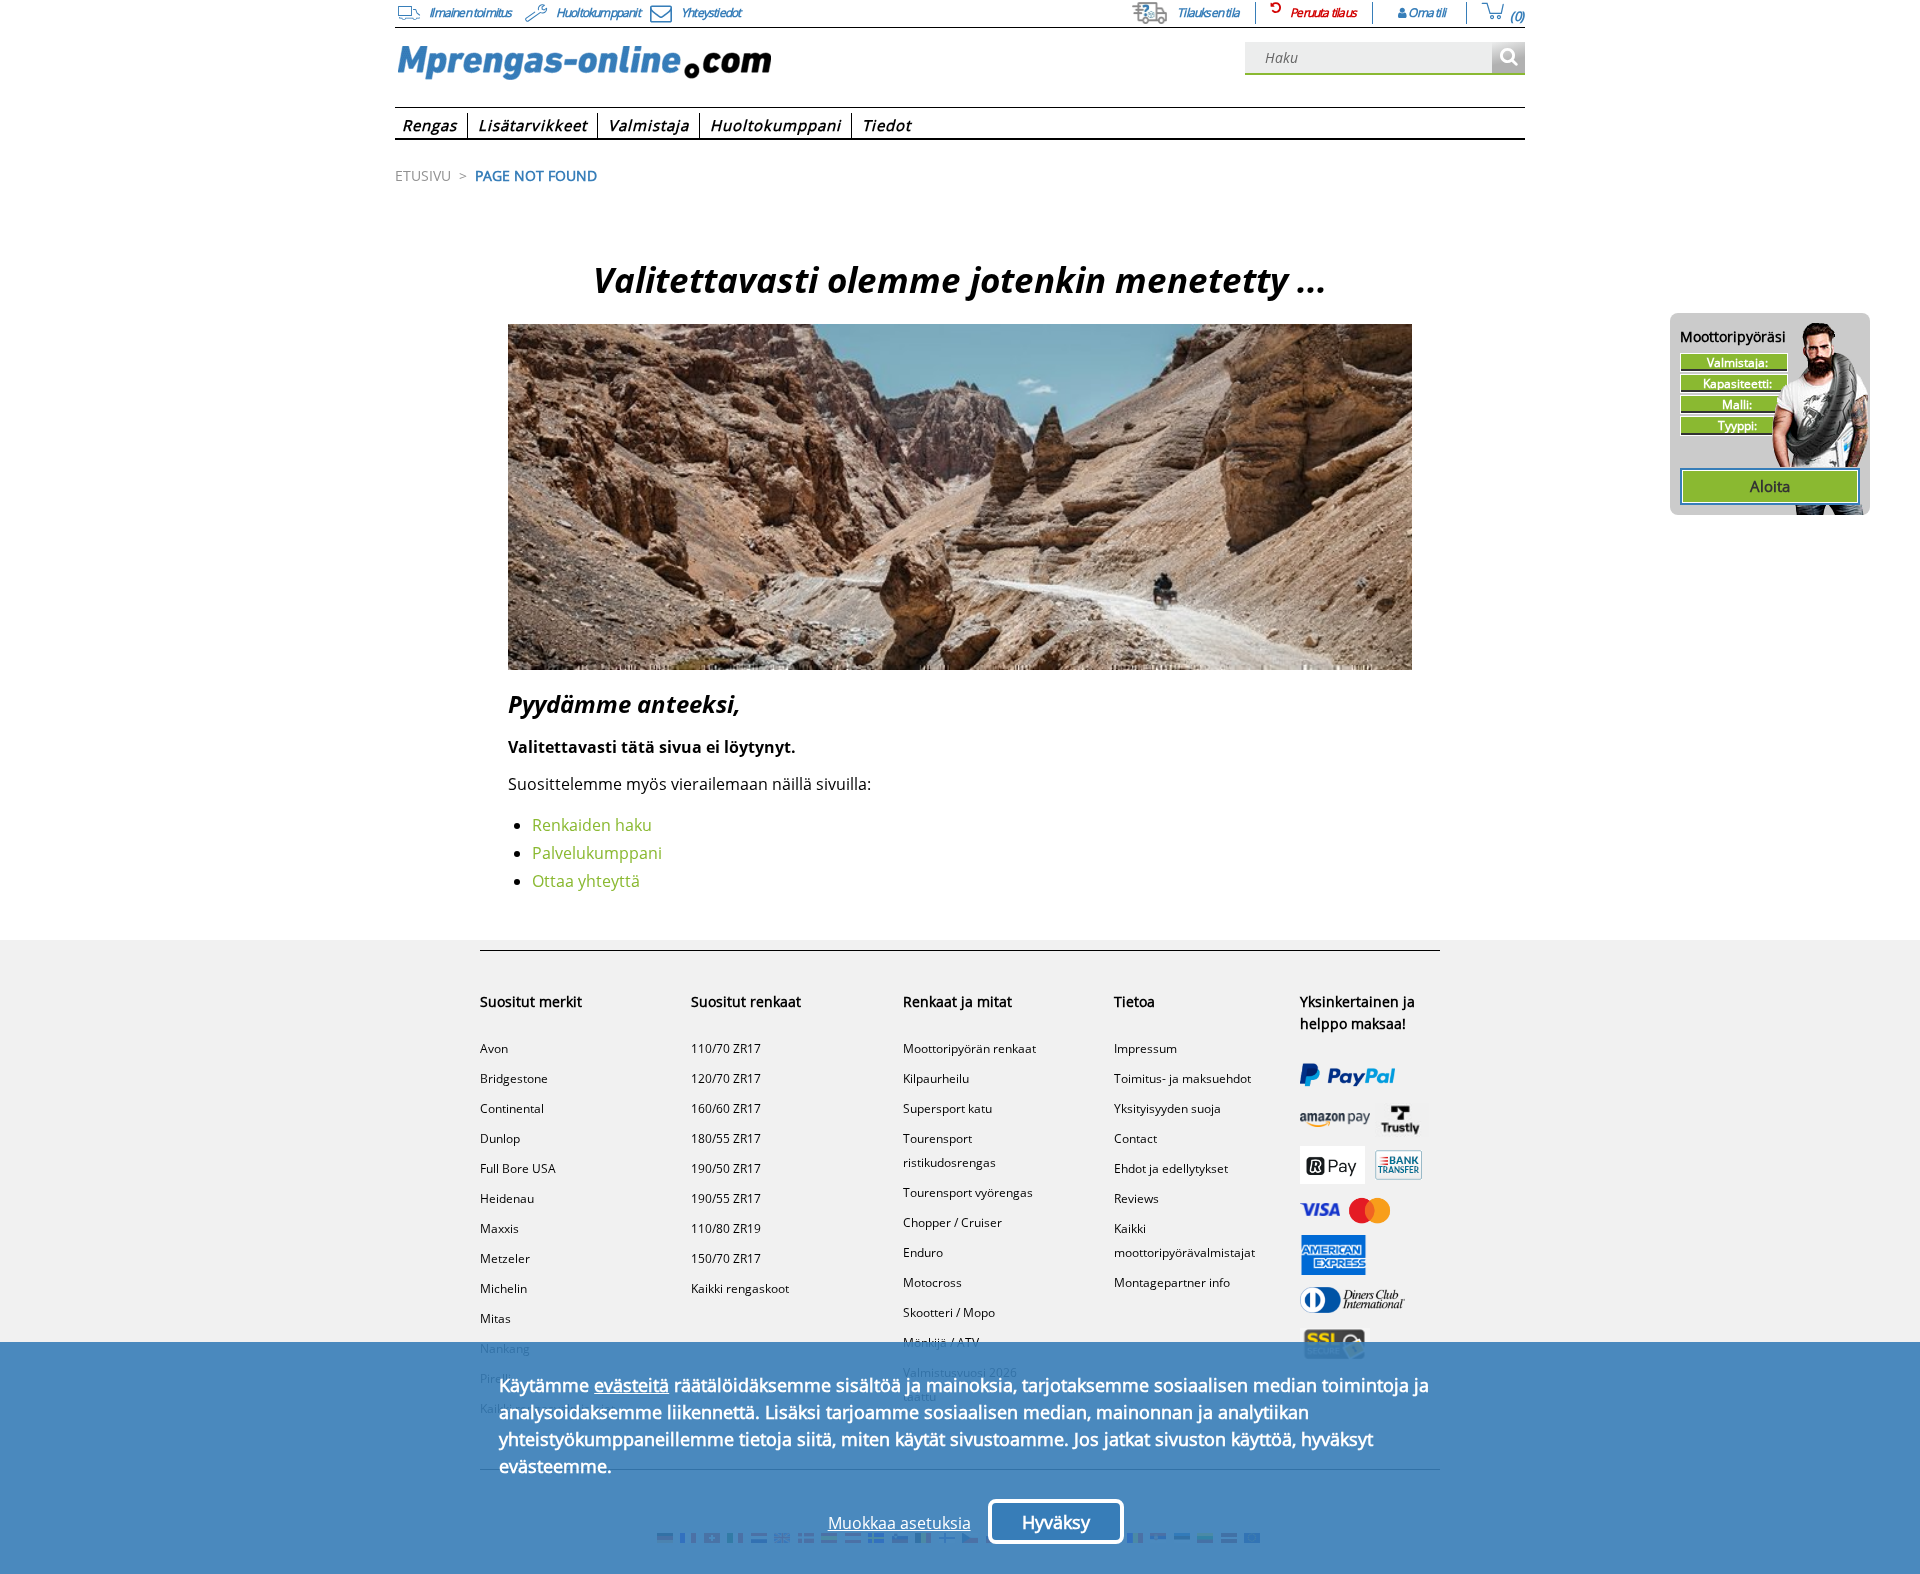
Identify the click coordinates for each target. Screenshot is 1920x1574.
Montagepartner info (1172, 1282)
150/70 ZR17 (726, 1258)
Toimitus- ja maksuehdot (1182, 1078)
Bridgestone (514, 1078)
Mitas (495, 1318)
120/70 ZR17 (726, 1078)
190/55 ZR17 (726, 1198)
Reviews (1136, 1198)
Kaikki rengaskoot (740, 1288)
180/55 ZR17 (726, 1138)
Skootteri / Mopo (949, 1312)
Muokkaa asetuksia (899, 1523)
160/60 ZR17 (726, 1108)
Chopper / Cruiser (952, 1222)
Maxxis (499, 1228)
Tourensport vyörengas (968, 1192)
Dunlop (500, 1138)
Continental (512, 1108)
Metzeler (505, 1258)
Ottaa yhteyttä (586, 881)
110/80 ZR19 (726, 1228)
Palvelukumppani (597, 853)
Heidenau (507, 1198)
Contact (1135, 1138)
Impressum (1145, 1048)
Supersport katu (947, 1108)
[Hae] (1508, 58)
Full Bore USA (518, 1168)
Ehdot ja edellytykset (1171, 1168)
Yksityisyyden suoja (1167, 1108)
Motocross (932, 1282)
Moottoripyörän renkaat (969, 1048)
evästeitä (631, 1385)
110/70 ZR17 (726, 1048)
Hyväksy (1056, 1522)
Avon (494, 1048)
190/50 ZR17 (726, 1168)
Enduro (923, 1252)
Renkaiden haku (592, 825)
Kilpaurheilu (936, 1078)
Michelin (503, 1288)
